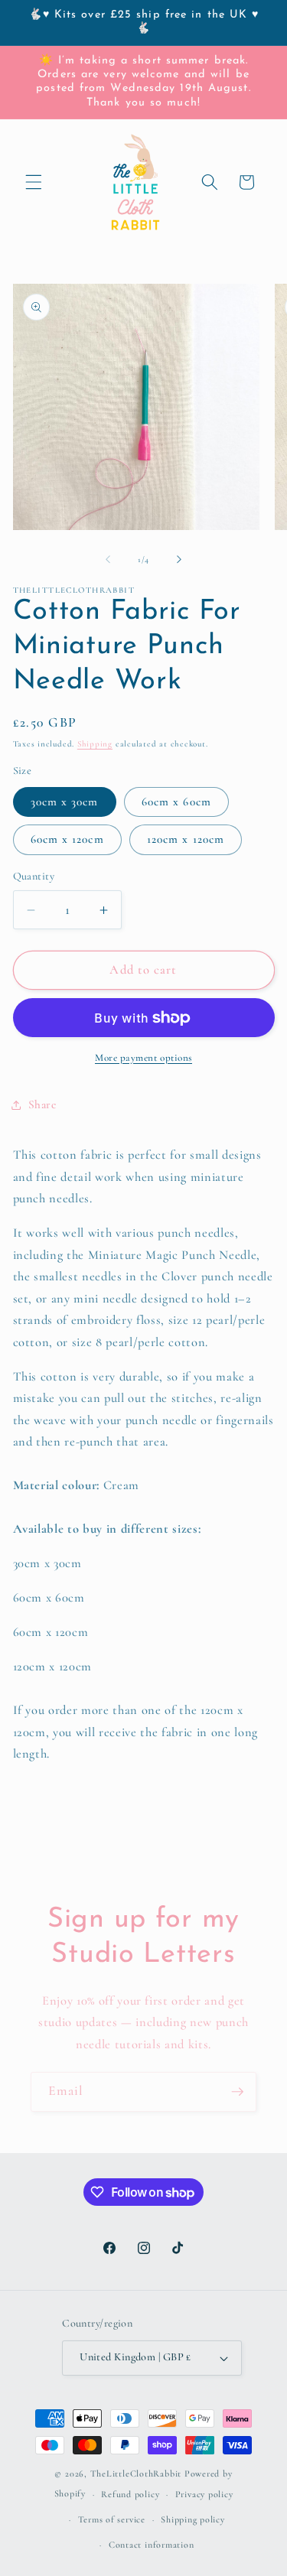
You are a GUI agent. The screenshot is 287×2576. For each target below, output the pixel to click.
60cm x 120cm (67, 839)
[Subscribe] (237, 2092)
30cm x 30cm (65, 802)
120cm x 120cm (186, 839)
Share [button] (42, 1104)
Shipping (95, 744)
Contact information (152, 2545)
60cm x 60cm (176, 802)
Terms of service (112, 2519)
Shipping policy (193, 2519)
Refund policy (130, 2494)
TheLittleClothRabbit (136, 2474)
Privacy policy (204, 2494)
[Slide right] (179, 560)
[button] (34, 182)
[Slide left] (108, 560)
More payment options (143, 1058)
